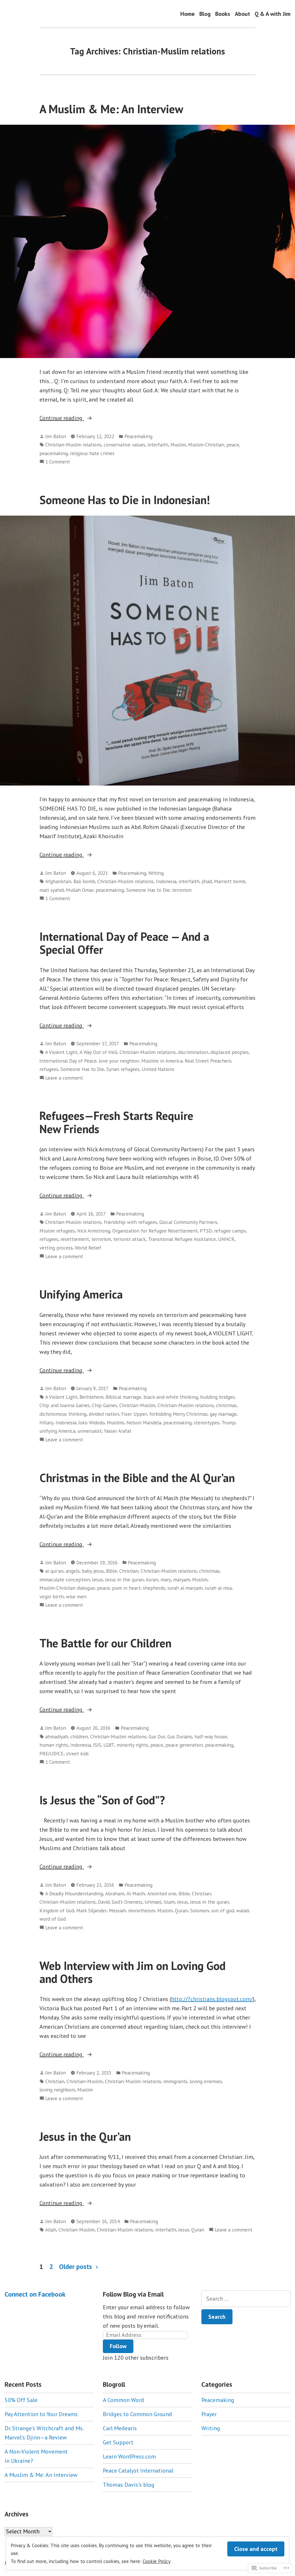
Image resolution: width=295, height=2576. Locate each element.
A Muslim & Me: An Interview (111, 109)
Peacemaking (138, 436)
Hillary (46, 1423)
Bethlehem (91, 1397)
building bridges (217, 1397)
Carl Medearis (120, 2428)
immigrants (175, 2081)
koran (152, 1580)
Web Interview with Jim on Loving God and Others (133, 1972)
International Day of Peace (68, 1061)
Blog (205, 14)
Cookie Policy (157, 2561)
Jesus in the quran (124, 1580)
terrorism (182, 890)
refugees (49, 1069)
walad (242, 1910)
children (79, 1736)
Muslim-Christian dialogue (67, 1588)
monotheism (142, 1910)
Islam (169, 1902)
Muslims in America (162, 1061)
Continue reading (62, 418)
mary (166, 1580)
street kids (77, 1753)
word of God (53, 1919)
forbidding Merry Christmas (178, 1414)
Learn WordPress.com (129, 2456)
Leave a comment (64, 1078)
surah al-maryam (185, 1588)
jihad (207, 881)
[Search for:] (246, 2299)
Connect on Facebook (35, 2294)
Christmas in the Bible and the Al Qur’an (137, 1478)
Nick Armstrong (94, 1231)
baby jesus (93, 1571)
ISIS (97, 1745)
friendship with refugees (130, 1222)
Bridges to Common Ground (137, 2414)
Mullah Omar (80, 890)
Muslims (116, 1423)
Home (188, 14)
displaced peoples (229, 1052)
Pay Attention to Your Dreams (41, 2414)
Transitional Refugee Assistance (182, 1239)
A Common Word (123, 2400)
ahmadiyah (57, 1736)
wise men (76, 1596)
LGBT (109, 1745)
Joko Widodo (91, 1423)
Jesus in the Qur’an (85, 2136)
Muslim (178, 445)
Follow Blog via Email (133, 2294)
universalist (90, 1431)
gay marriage (223, 1414)
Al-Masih (136, 1893)
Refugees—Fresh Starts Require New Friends (116, 1122)
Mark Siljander (91, 1910)
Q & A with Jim (273, 14)
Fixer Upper (134, 1414)
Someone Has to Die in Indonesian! (125, 500)
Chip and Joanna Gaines (65, 1405)
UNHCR (226, 1239)
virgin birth (52, 1596)
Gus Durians (180, 1736)
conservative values (124, 445)
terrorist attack (129, 1239)
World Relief (88, 1248)
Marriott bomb (230, 881)
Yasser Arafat (118, 1431)
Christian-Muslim (137, 1405)
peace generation (184, 1745)
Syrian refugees (123, 1069)
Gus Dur (157, 1736)
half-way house (211, 1736)
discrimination (193, 1052)
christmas (226, 1405)
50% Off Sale (21, 2400)
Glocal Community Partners (188, 1222)
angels (73, 1571)
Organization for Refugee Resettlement (155, 1231)
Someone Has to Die (148, 890)
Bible (111, 1571)
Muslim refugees (57, 1231)
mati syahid (52, 890)
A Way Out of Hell (98, 1052)
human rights (54, 1745)
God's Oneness (127, 1902)
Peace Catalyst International (138, 2471)
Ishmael (153, 1902)
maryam (181, 1580)
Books (223, 14)
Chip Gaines (104, 1405)
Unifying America (81, 1294)
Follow (118, 2346)
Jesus (98, 1580)
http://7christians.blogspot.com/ (212, 1999)
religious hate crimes (92, 453)
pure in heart (126, 1588)
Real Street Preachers (208, 1061)
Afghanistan (58, 881)
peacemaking (54, 453)
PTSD (206, 1231)
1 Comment (58, 462)
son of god (223, 1910)
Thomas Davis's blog (129, 2485)
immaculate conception (65, 1580)
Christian (129, 1571)
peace (233, 445)
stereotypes (207, 1423)
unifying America (57, 1431)
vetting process (56, 1248)
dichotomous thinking (63, 1414)
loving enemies (206, 2081)
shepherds (154, 1588)
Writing (156, 873)
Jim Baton (56, 436)
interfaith (158, 445)
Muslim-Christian (206, 445)
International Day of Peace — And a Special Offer (124, 943)
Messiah (117, 1910)
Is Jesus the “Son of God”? (102, 1800)
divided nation (104, 1414)
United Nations (158, 1069)
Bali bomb (84, 881)
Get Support (118, 2442)
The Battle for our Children (105, 1643)
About (242, 14)
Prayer (209, 2414)
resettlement (75, 1239)
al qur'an (54, 1571)
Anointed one (162, 1893)
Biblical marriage (123, 1397)
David (104, 1902)
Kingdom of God (57, 1910)
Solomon (199, 1910)
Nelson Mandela (144, 1423)
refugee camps (230, 1231)
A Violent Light (61, 1052)
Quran (181, 1910)
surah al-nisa (218, 1588)
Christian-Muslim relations (73, 445)
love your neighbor (119, 1061)
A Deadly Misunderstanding (74, 1893)
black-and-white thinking (171, 1397)
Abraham (115, 1893)
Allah (51, 2230)
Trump (228, 1423)
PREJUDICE (52, 1753)
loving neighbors (57, 2090)
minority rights (132, 1745)
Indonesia (166, 881)
